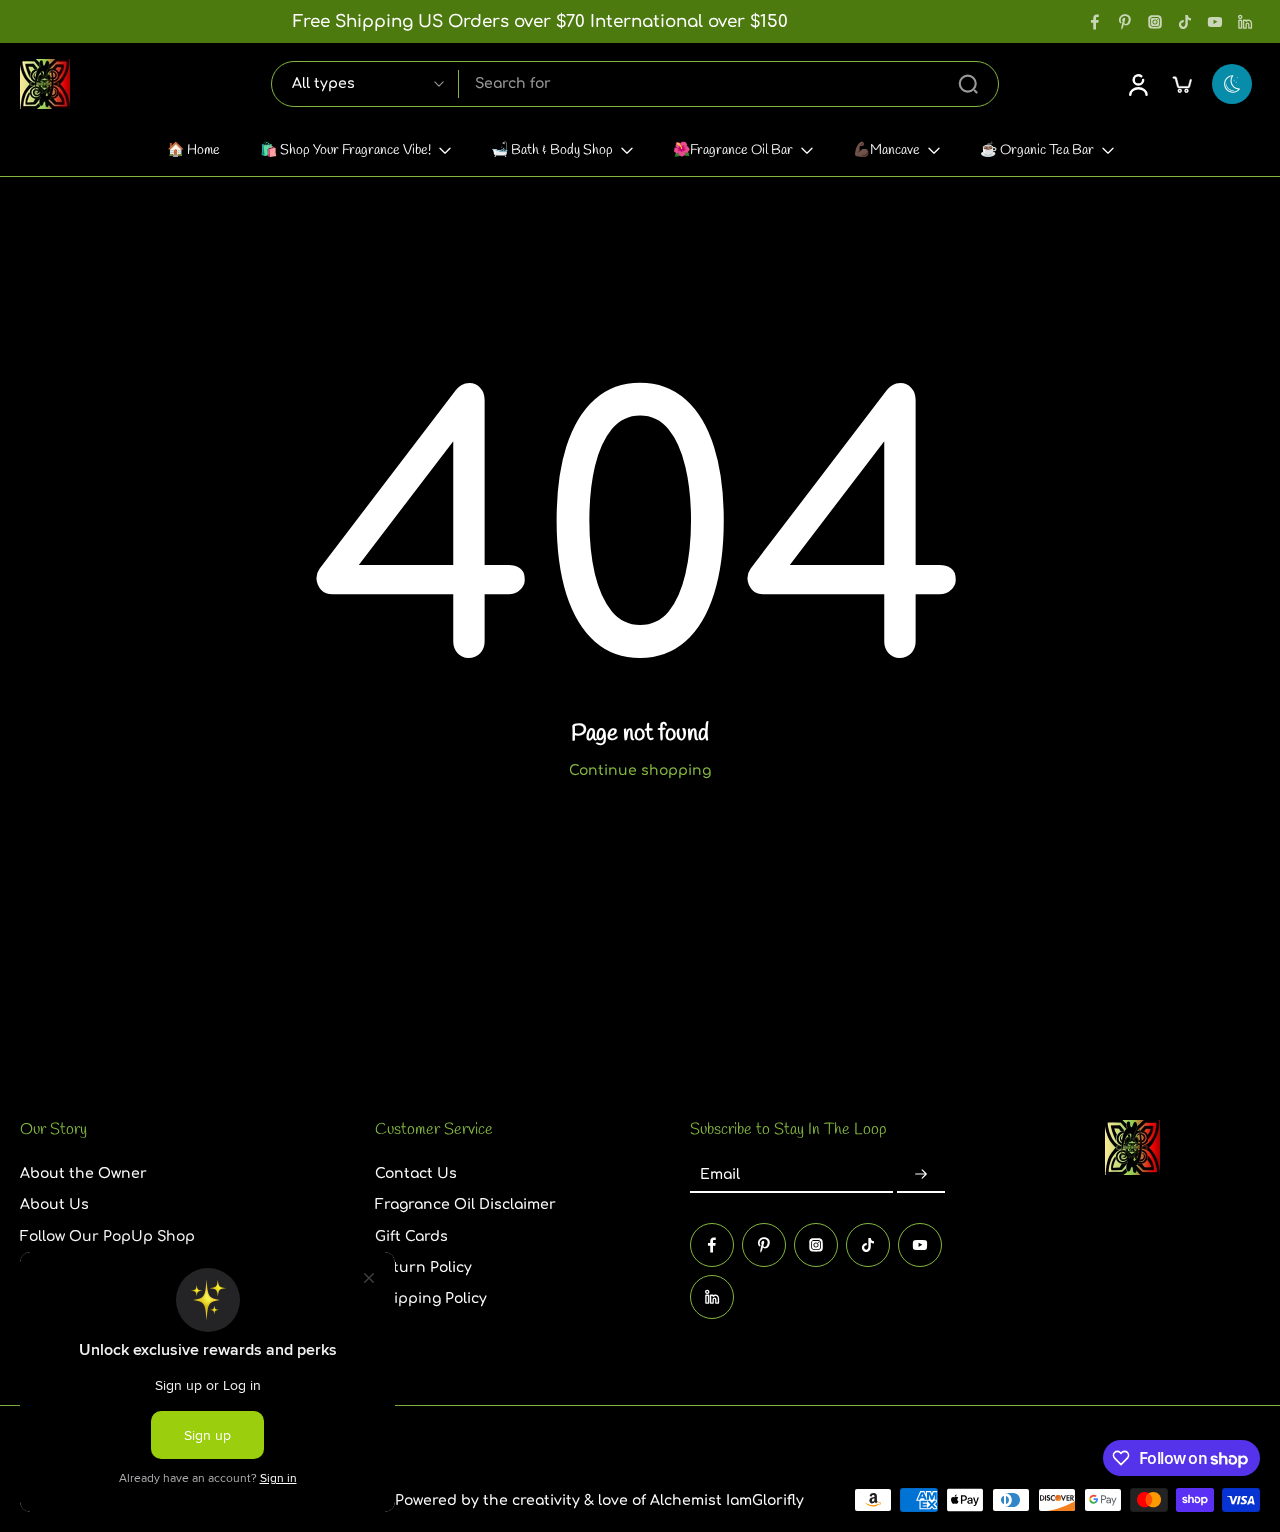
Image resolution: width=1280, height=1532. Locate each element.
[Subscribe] (921, 1174)
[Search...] (968, 84)
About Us (54, 1204)
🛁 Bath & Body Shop (552, 150)
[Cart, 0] (1182, 84)
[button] (167, 1130)
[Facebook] (1095, 22)
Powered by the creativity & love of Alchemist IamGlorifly (599, 1500)
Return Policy (423, 1267)
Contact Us (416, 1173)
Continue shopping (640, 770)
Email (720, 1174)
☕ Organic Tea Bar (1037, 150)
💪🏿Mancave (886, 150)
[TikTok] (1185, 22)
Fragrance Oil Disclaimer (465, 1204)
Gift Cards (411, 1235)
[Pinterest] (1125, 22)
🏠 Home (193, 150)
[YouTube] (1215, 22)
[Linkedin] (1245, 22)
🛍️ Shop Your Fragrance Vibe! (345, 150)
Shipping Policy (431, 1298)
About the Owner (83, 1173)
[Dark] (1232, 84)
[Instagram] (1155, 22)
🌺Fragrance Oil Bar (733, 150)
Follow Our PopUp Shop (107, 1235)
